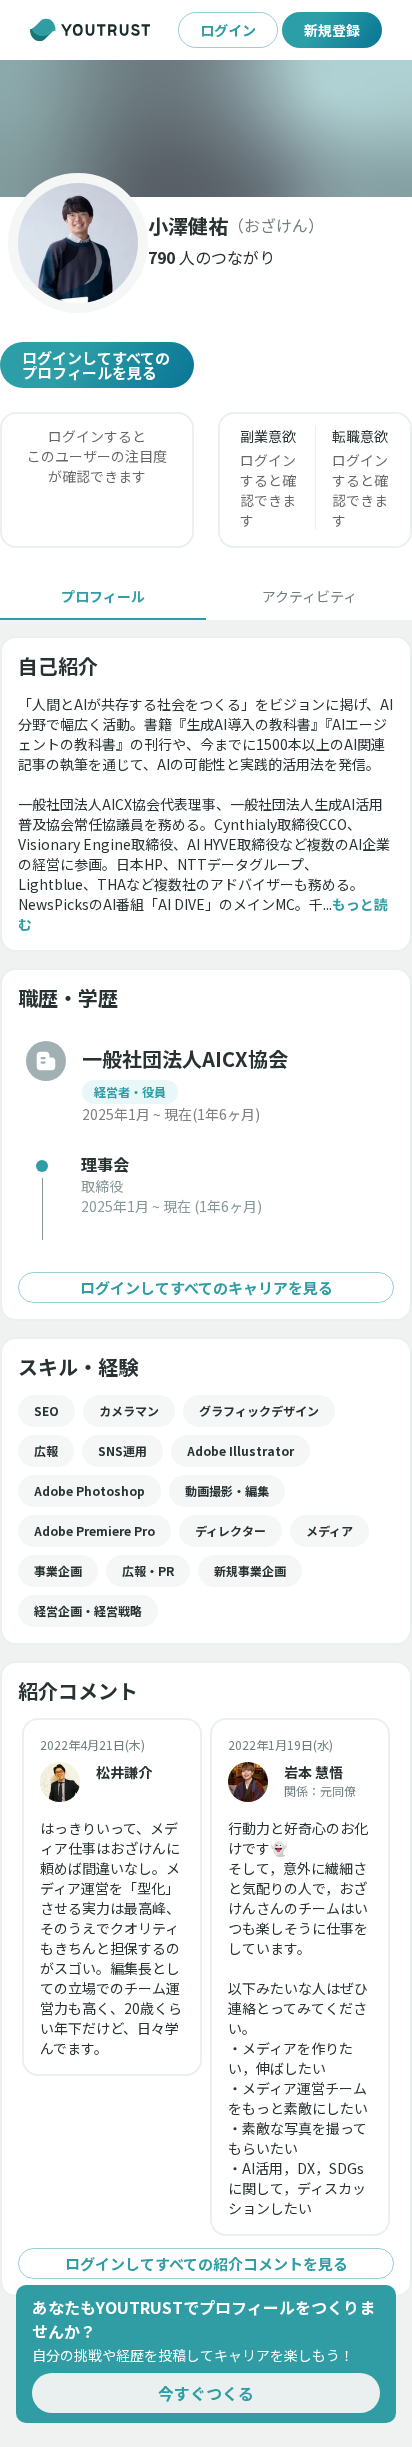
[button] (206, 128)
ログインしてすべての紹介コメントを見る (206, 2263)
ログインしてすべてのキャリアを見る (206, 1287)
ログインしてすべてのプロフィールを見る (96, 365)
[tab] (103, 596)
